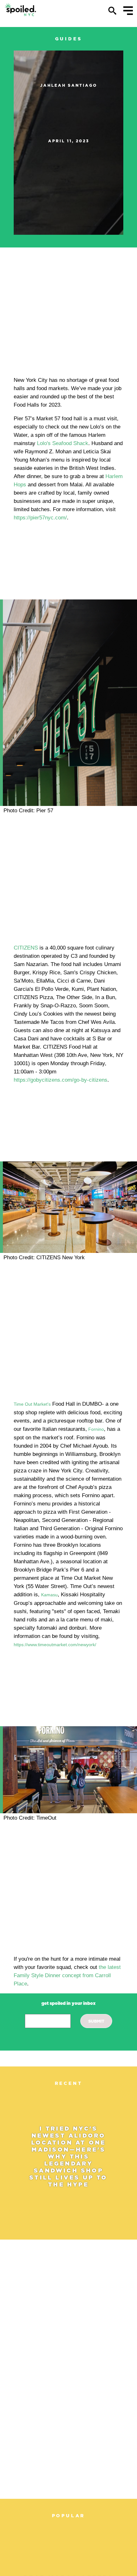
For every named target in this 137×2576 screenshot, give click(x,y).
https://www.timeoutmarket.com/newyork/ (55, 1645)
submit (96, 2021)
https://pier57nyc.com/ (40, 518)
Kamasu (49, 1595)
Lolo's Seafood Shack (63, 443)
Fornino (95, 1429)
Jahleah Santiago (69, 85)
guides (69, 39)
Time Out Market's (32, 1404)
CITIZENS (26, 948)
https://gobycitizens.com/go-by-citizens (61, 1080)
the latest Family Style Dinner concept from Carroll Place (67, 1975)
